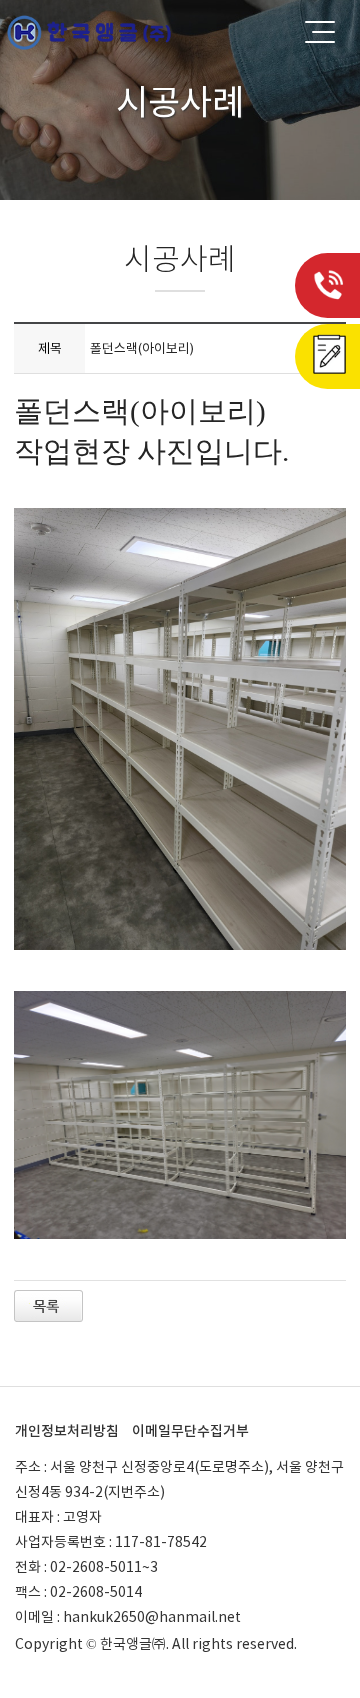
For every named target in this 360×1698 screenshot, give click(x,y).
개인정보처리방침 (67, 1431)
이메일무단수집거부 (190, 1431)
